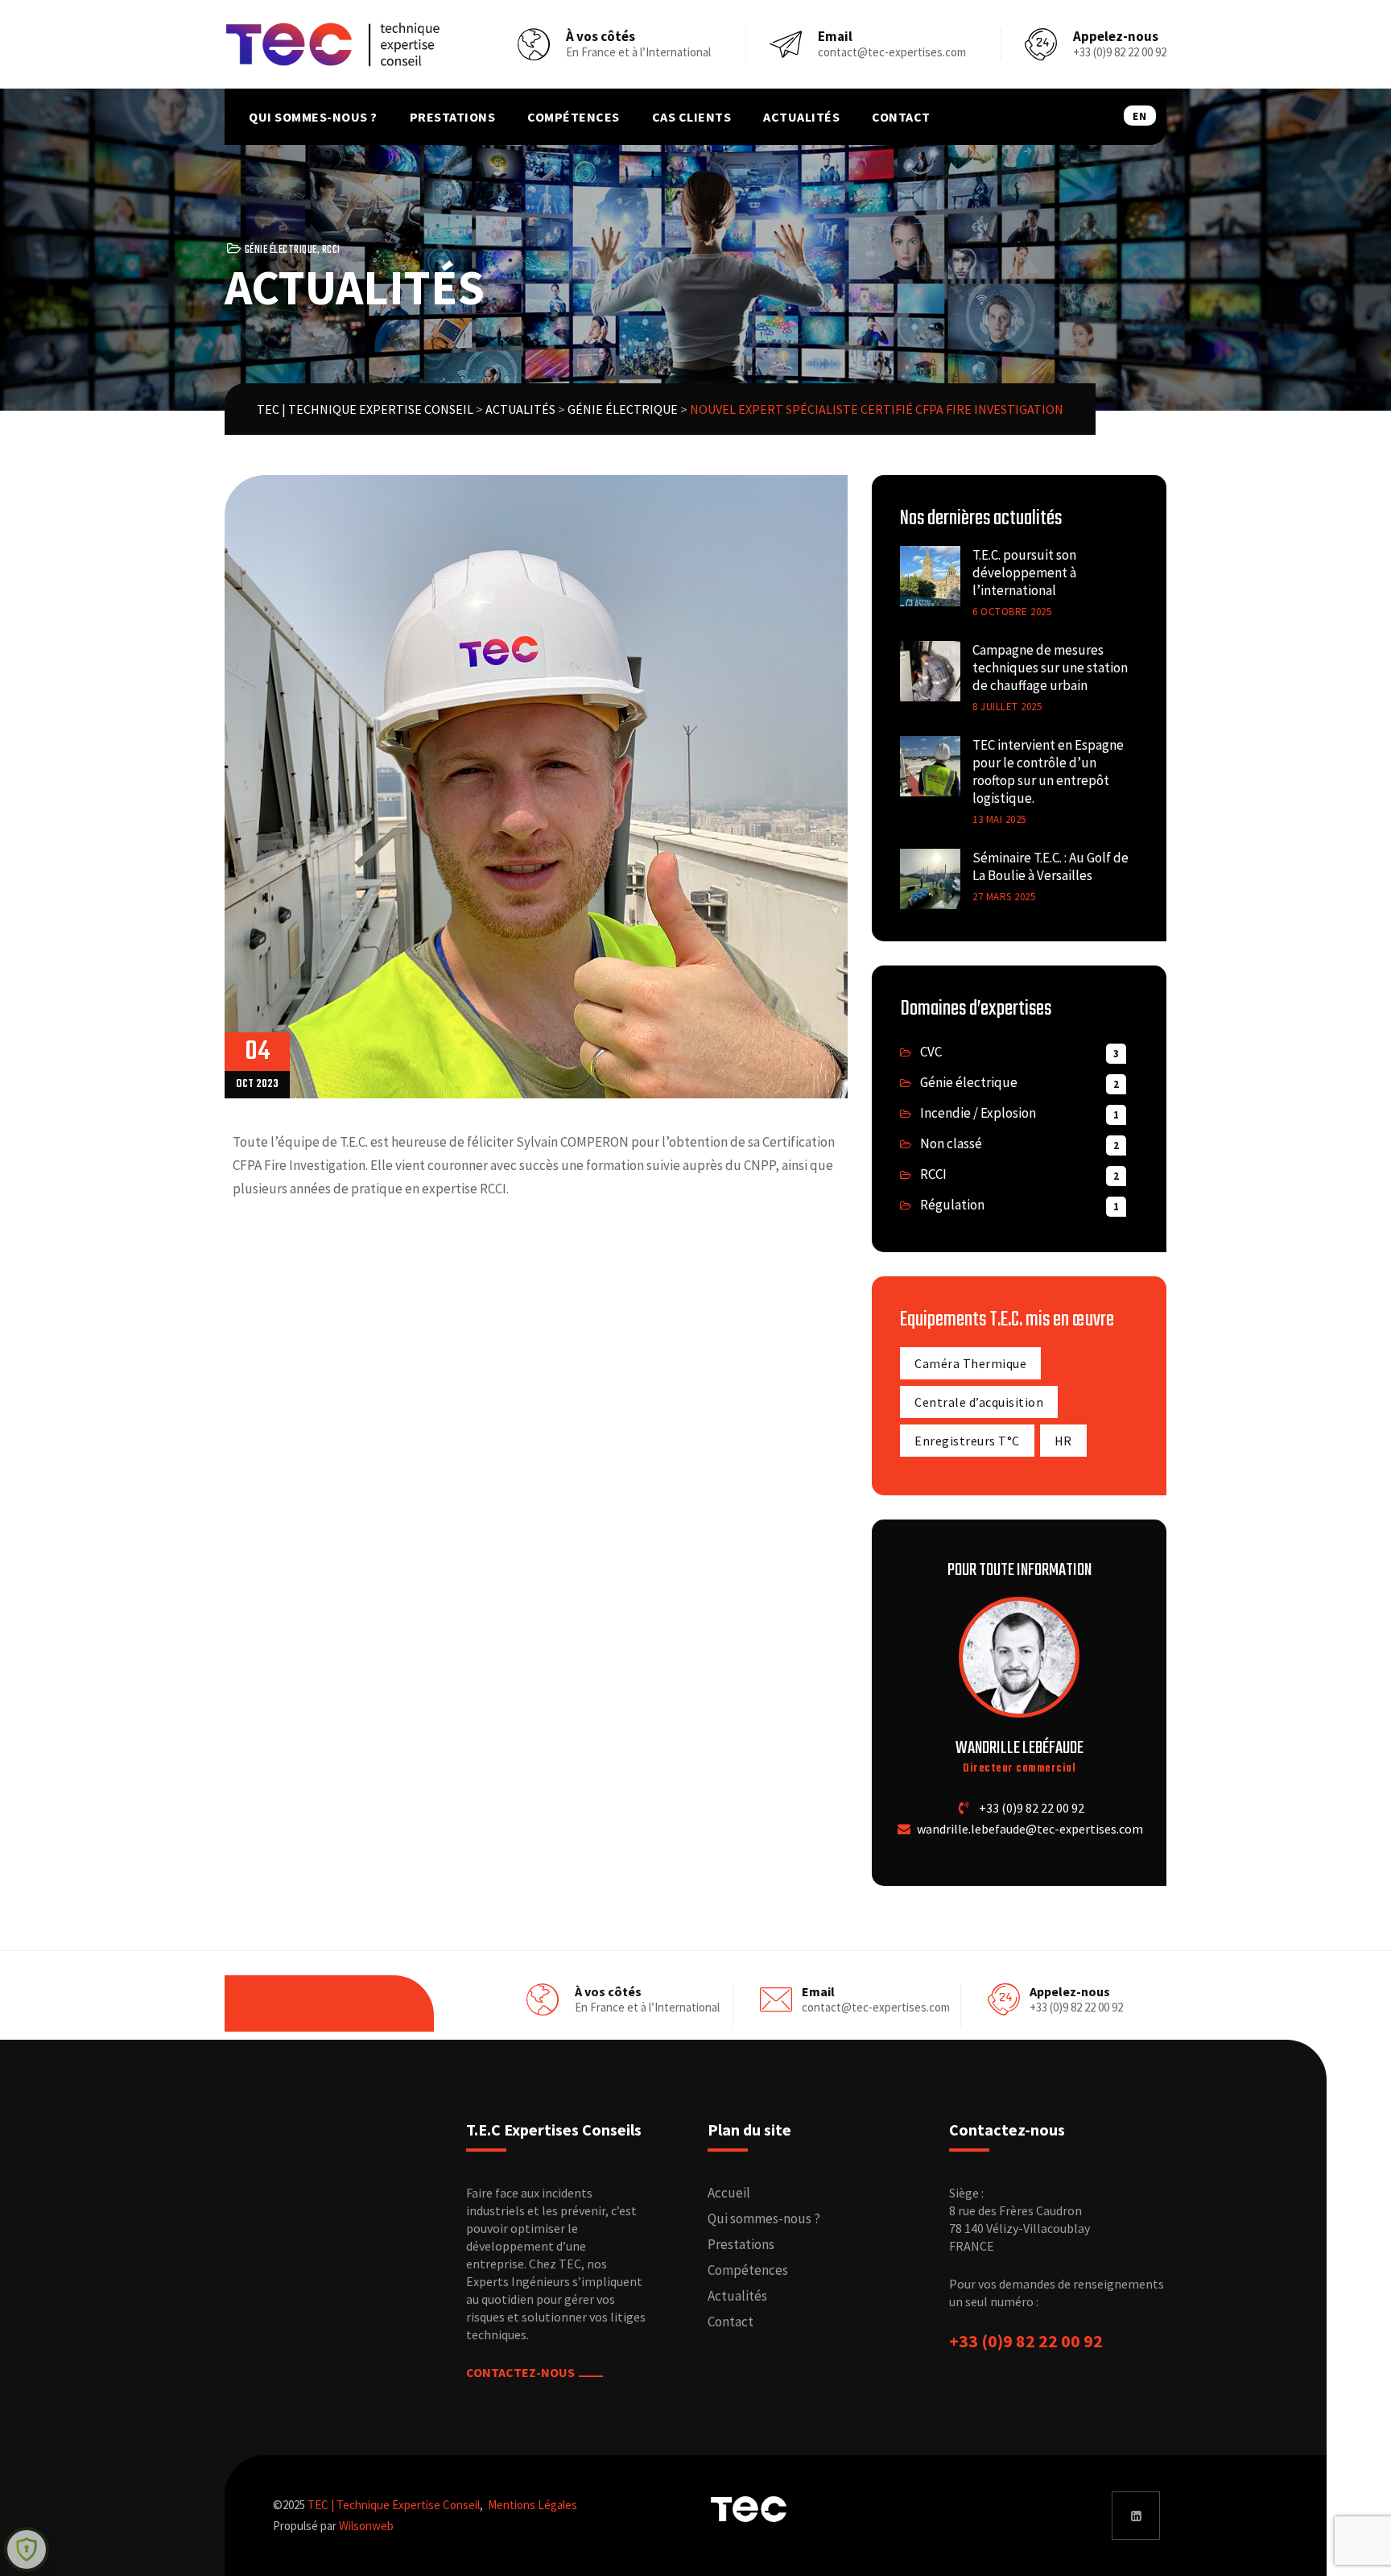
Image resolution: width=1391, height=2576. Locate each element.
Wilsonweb (366, 2526)
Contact (901, 117)
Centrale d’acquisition (979, 1402)
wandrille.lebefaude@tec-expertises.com (1030, 1829)
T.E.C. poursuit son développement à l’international (1024, 573)
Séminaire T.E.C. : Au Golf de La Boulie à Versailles (1050, 866)
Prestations (453, 117)
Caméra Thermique (970, 1363)
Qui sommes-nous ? (313, 117)
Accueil (729, 2193)
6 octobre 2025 (1012, 612)
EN (1139, 116)
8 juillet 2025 (1007, 707)
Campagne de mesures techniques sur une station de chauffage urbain (1050, 668)
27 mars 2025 (1004, 897)
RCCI (331, 250)
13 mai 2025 (999, 819)
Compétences (574, 117)
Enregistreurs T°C (967, 1441)
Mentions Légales (532, 2505)
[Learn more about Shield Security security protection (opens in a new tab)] (27, 2549)
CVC (931, 1052)
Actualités (801, 117)
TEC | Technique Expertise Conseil (394, 2505)
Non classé (951, 1143)
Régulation (952, 1205)
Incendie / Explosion (978, 1113)
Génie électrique (281, 250)
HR (1063, 1441)
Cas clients (692, 117)
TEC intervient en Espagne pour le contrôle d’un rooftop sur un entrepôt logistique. (1048, 771)
